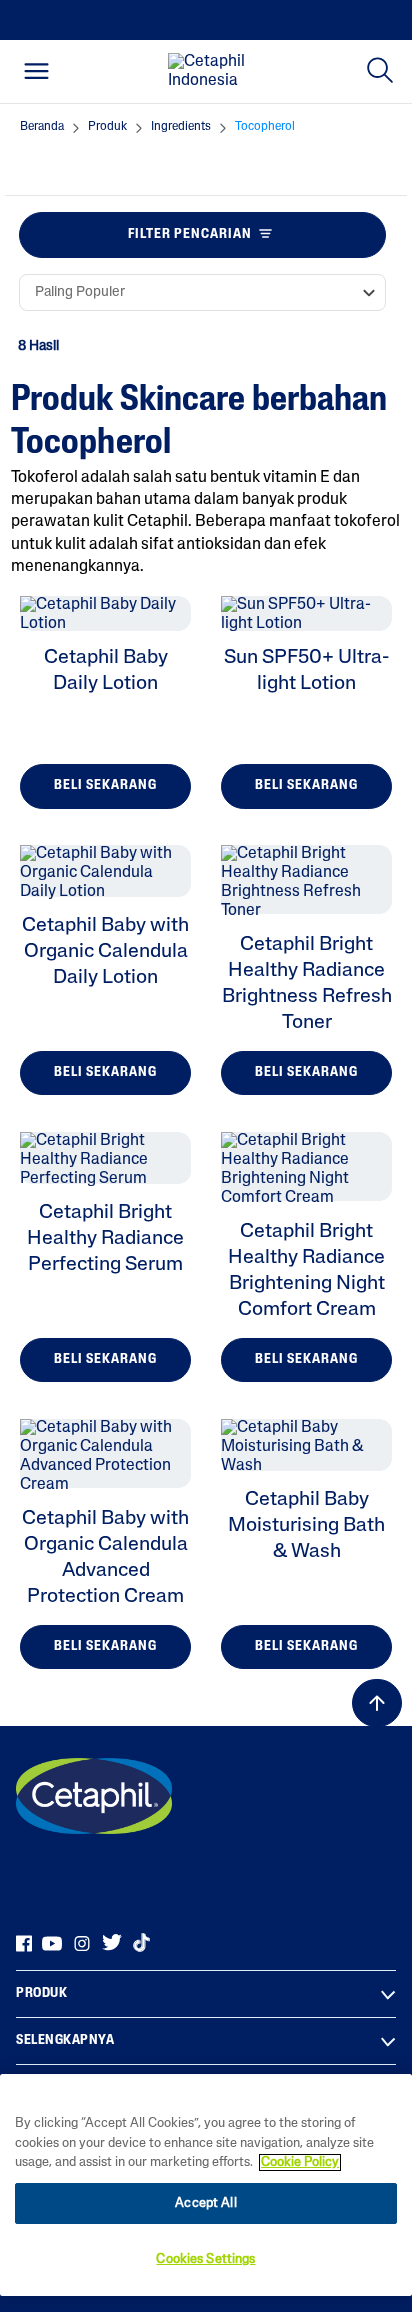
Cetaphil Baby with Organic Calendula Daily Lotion (105, 952)
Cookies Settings (205, 2259)
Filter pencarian (190, 234)
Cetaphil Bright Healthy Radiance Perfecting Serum (105, 1239)
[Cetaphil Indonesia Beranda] (212, 72)
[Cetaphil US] (94, 1796)
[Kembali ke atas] (377, 1703)
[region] (206, 2185)
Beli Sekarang (105, 785)
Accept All (205, 2203)
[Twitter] (112, 1943)
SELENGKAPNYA (65, 2040)
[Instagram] (82, 1943)
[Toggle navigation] (36, 71)
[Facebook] (24, 1943)
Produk (41, 1993)
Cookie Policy (300, 2162)
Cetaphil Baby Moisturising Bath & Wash (306, 1526)
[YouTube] (52, 1943)
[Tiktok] (141, 1943)
